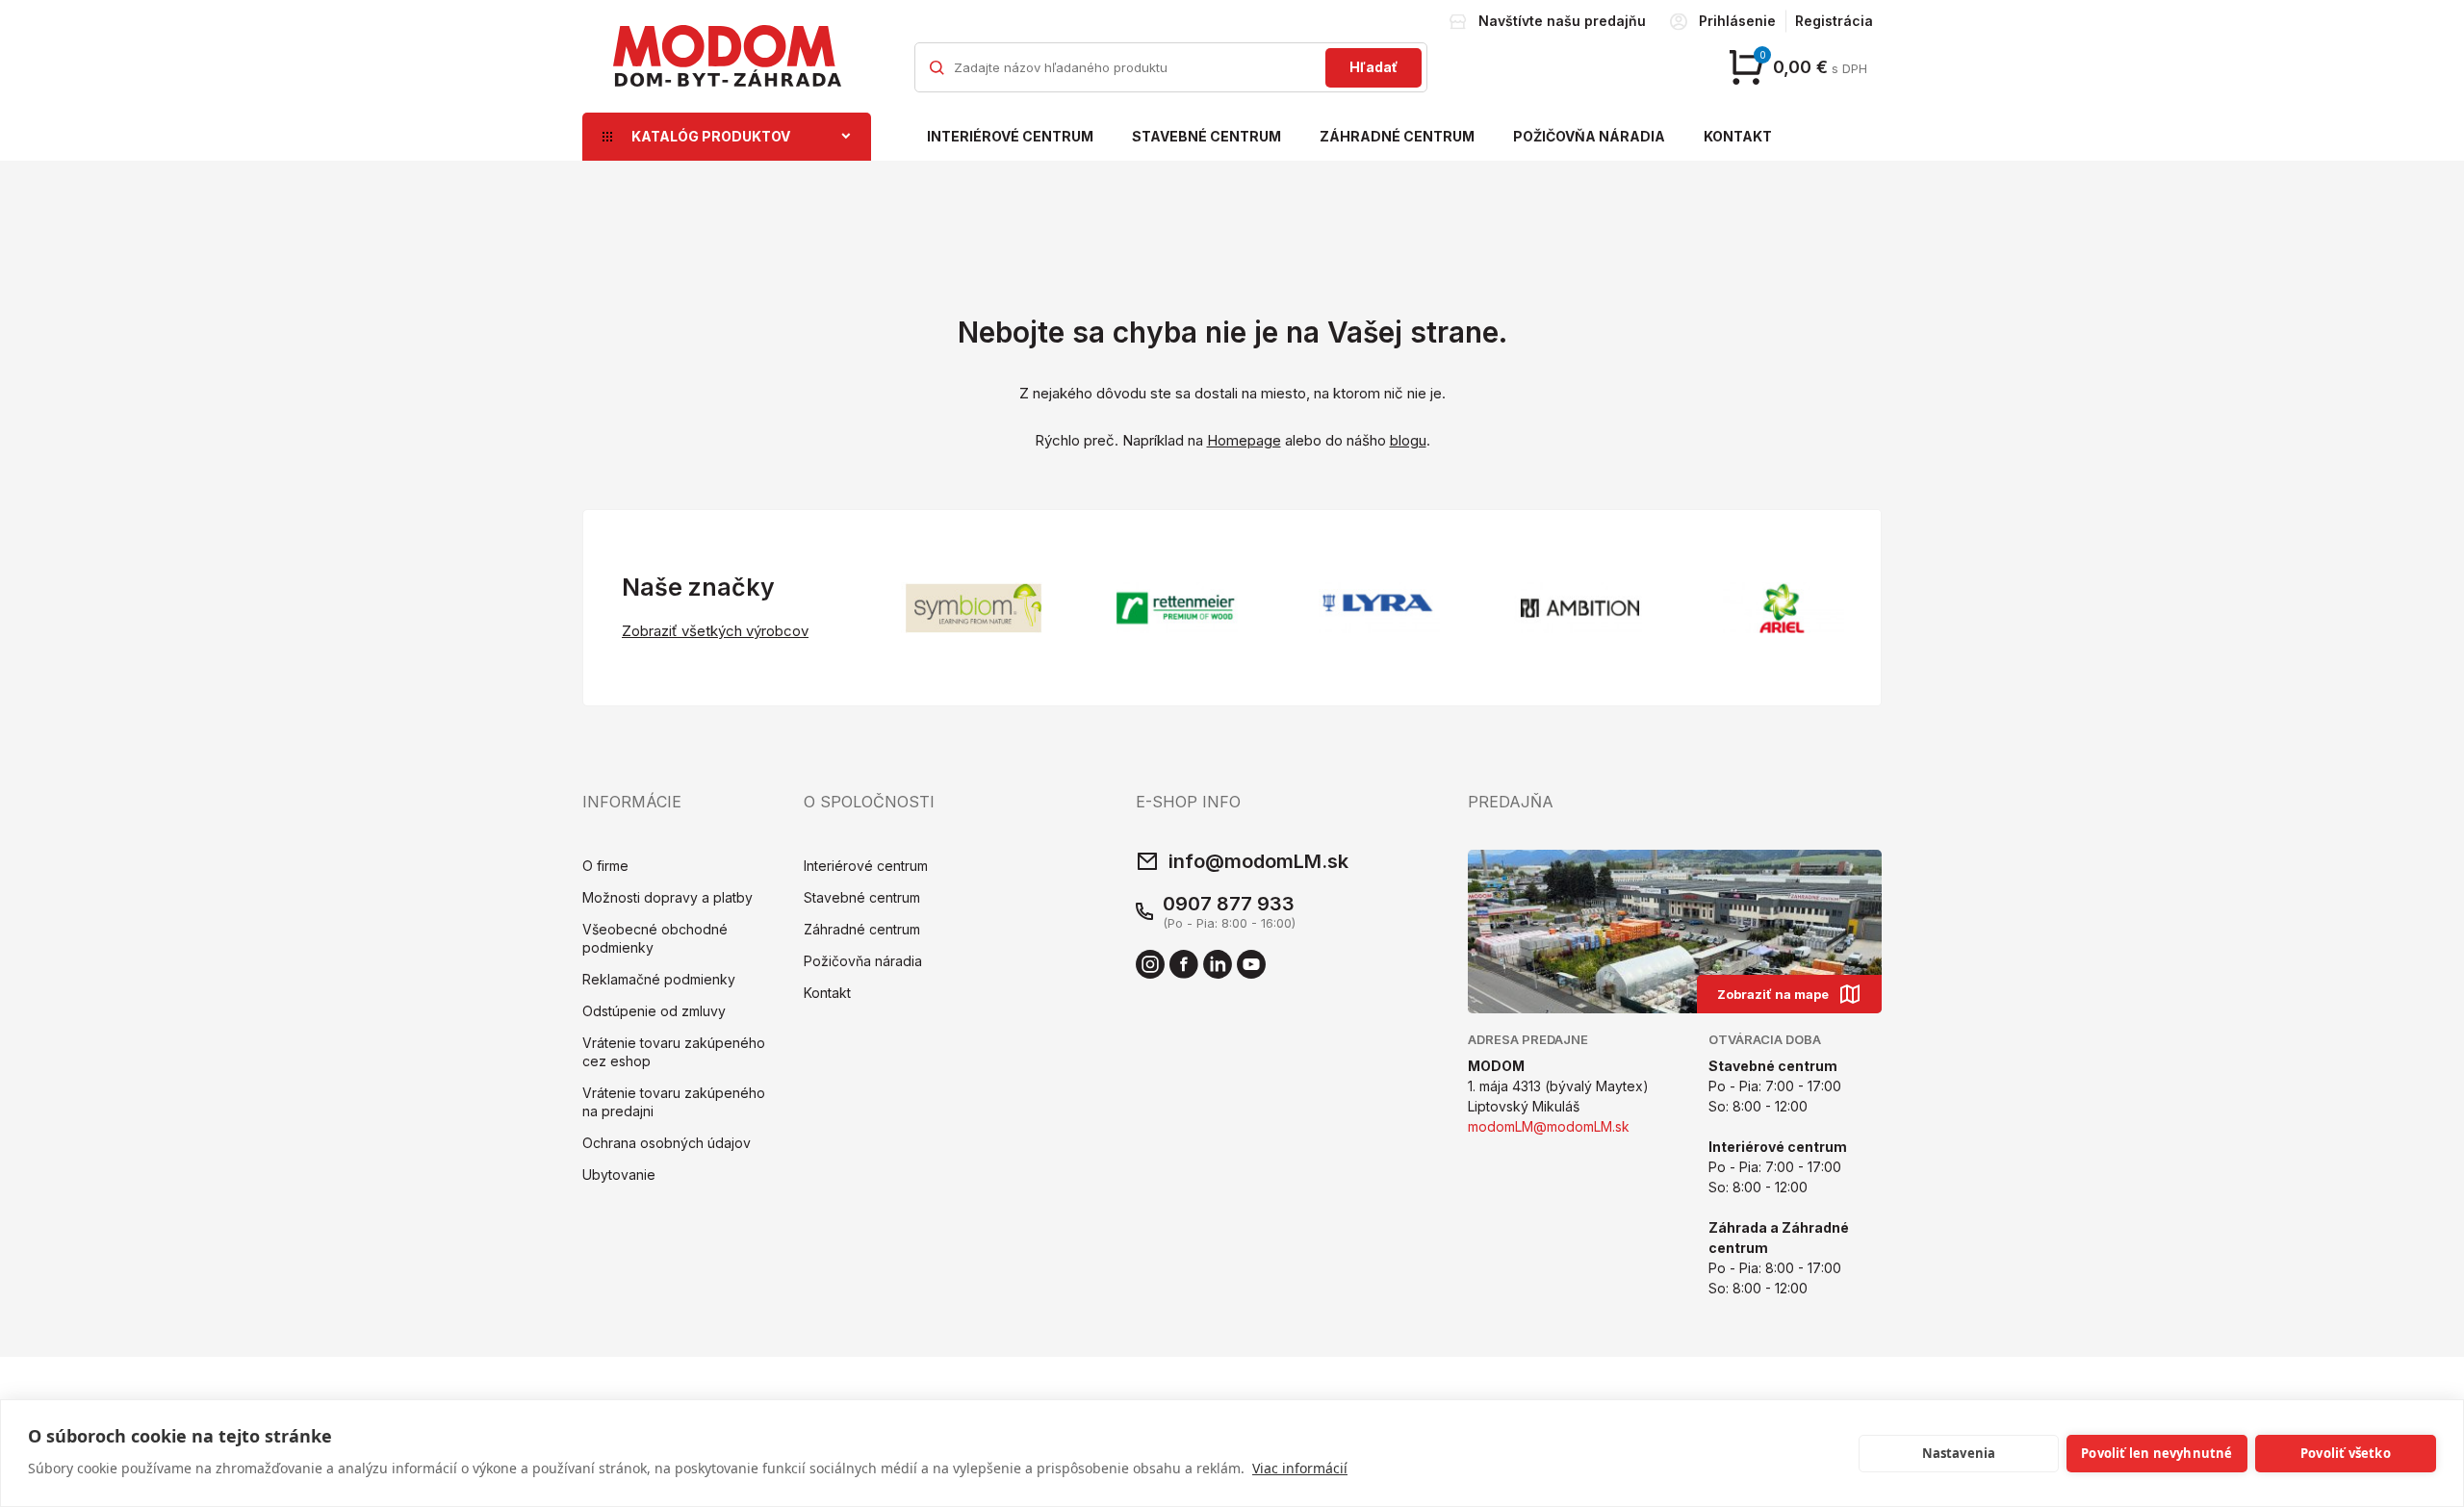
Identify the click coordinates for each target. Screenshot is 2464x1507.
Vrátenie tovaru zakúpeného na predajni (674, 1102)
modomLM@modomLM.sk (1549, 1126)
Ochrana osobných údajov (667, 1143)
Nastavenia (1959, 1453)
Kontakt (1738, 136)
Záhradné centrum (1397, 136)
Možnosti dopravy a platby (667, 897)
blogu (1408, 440)
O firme (605, 866)
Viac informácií (1300, 1468)
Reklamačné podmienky (659, 979)
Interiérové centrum (1010, 136)
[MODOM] (727, 56)
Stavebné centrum (1206, 136)
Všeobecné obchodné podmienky (655, 938)
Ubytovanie (619, 1175)
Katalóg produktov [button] (711, 136)
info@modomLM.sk (1258, 861)
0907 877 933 (1229, 904)
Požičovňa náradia (1589, 136)
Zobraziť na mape (1773, 994)
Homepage (1244, 440)
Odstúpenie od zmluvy (654, 1011)
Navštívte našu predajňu (1562, 21)
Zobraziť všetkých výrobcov (715, 631)
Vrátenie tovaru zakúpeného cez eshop (674, 1052)
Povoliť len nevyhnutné (2156, 1453)
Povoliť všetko (2346, 1453)
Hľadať (1373, 67)
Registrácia (1834, 21)
